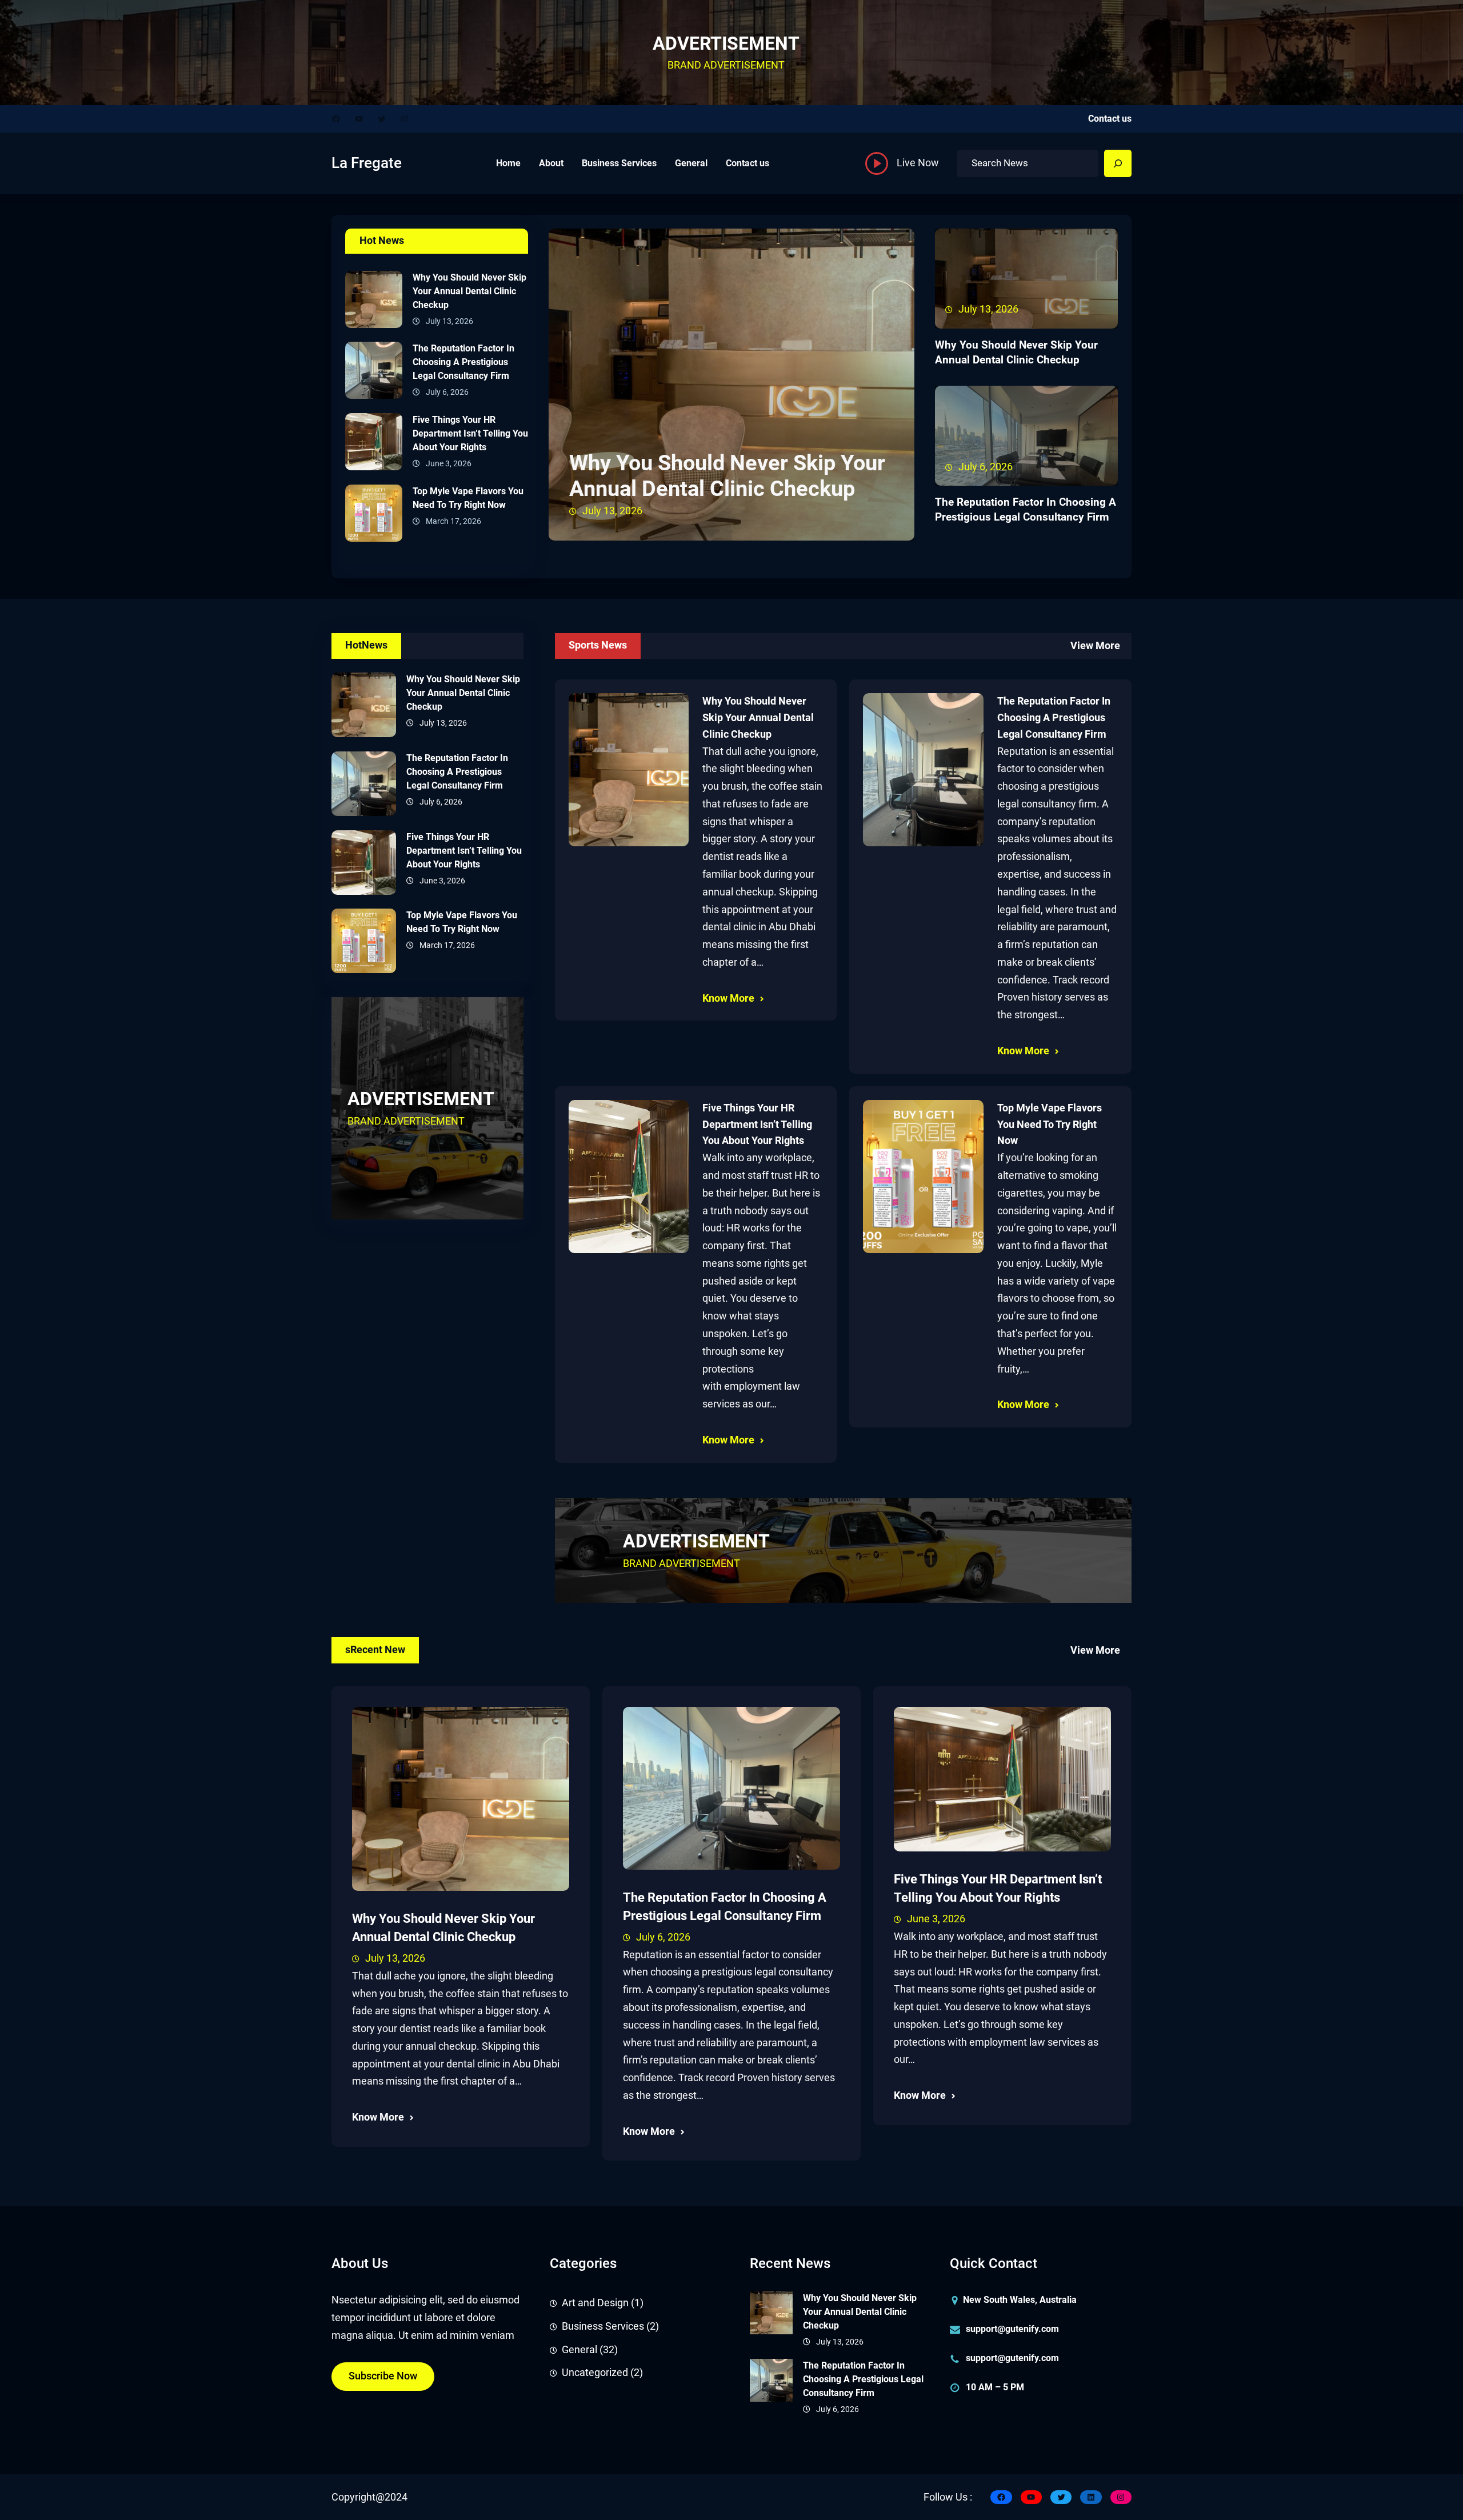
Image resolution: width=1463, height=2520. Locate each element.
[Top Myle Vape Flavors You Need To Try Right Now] (374, 516)
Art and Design (595, 2303)
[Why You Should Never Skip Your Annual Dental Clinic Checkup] (374, 302)
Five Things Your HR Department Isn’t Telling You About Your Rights (470, 433)
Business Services (603, 2326)
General (579, 2350)
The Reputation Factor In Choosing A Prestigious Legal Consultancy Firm (463, 362)
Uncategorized (595, 2373)
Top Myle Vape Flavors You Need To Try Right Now (468, 498)
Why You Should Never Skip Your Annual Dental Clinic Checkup (469, 291)
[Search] (1118, 163)
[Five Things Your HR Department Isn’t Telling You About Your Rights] (374, 445)
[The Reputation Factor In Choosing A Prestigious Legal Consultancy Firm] (374, 373)
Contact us (1110, 119)
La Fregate (367, 163)
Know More (728, 998)
